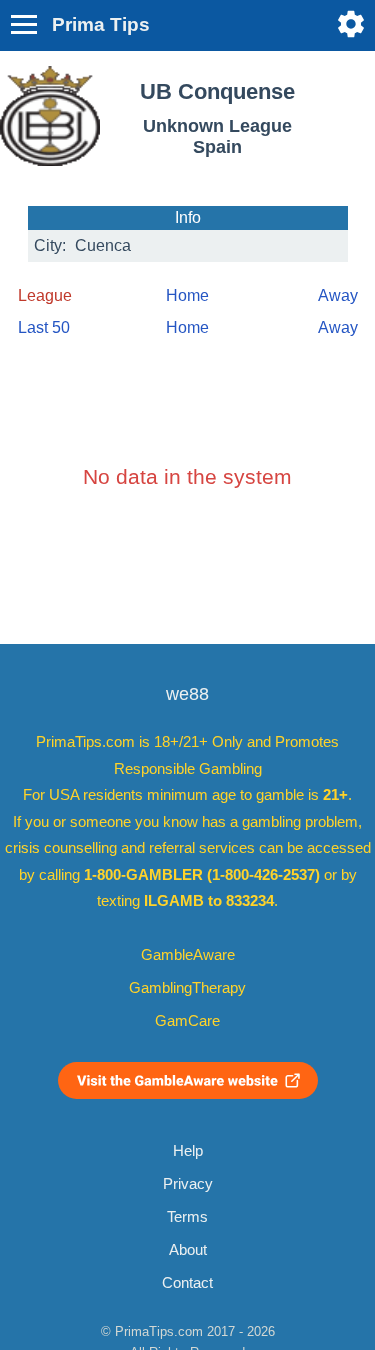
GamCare (187, 1021)
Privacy (188, 1184)
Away (338, 295)
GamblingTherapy (187, 988)
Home (187, 295)
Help (188, 1151)
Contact (187, 1283)
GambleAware (188, 955)
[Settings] (351, 24)
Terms (187, 1217)
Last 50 (44, 327)
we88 (187, 694)
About (188, 1250)
